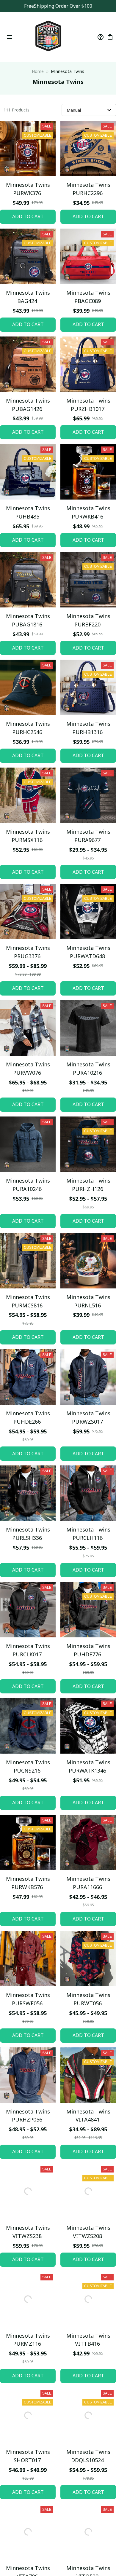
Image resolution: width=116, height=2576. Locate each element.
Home (38, 71)
